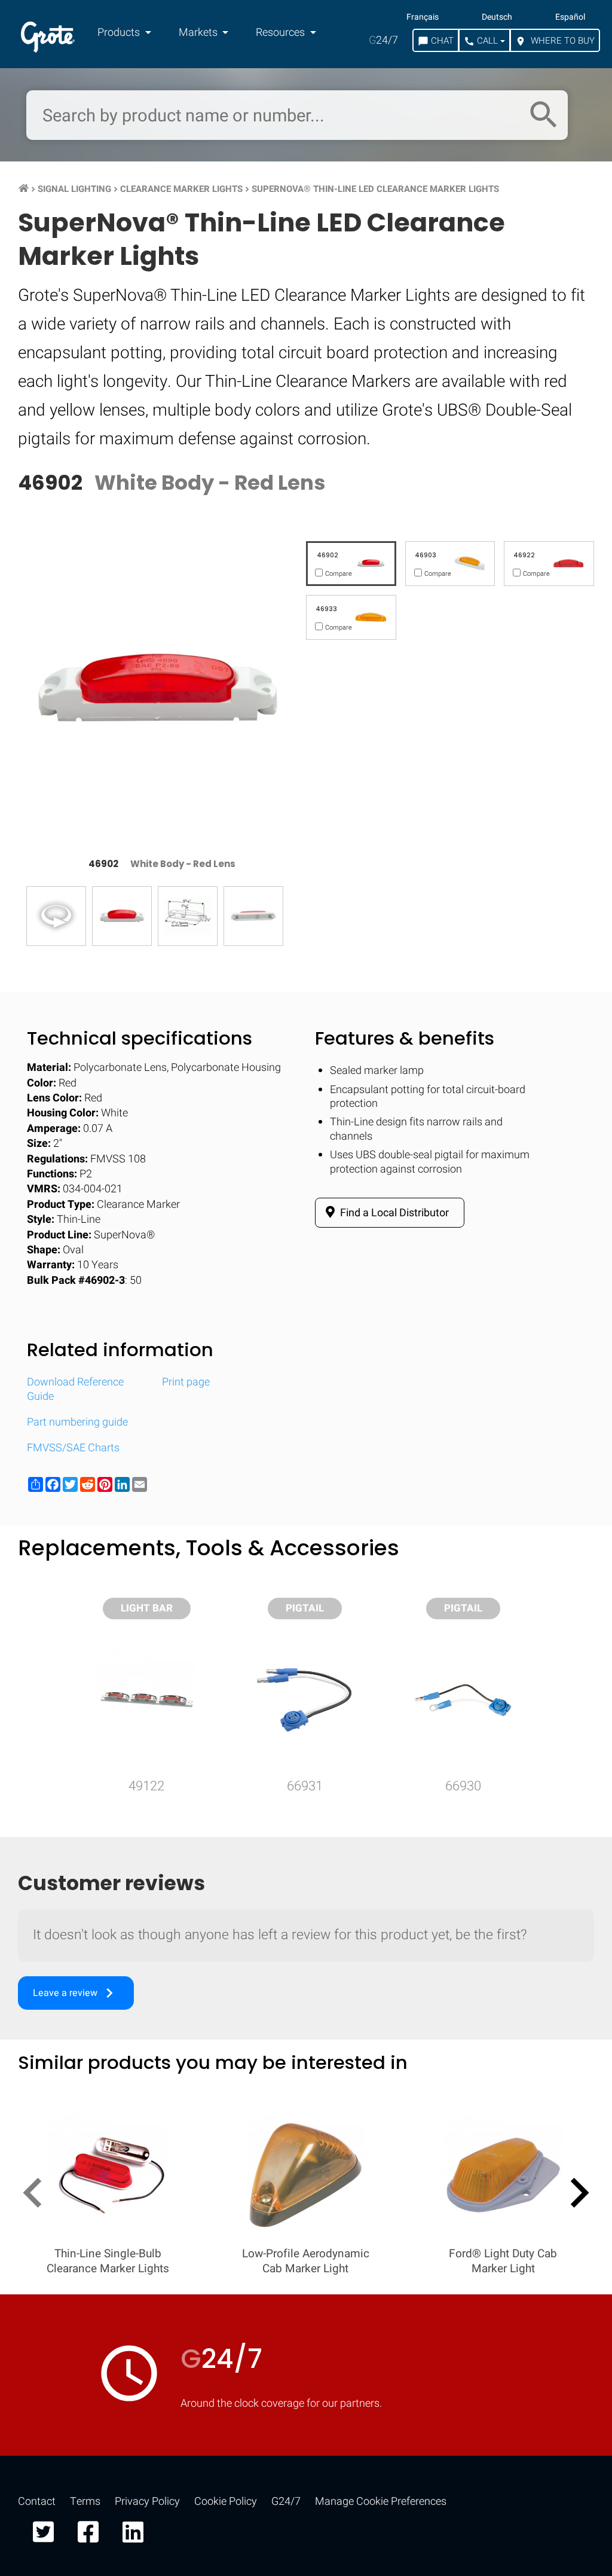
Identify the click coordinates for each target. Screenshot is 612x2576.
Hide (569, 1564)
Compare (306, 1928)
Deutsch (497, 17)
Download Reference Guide (75, 1389)
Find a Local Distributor (393, 1213)
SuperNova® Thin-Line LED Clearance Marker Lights (375, 189)
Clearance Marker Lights (181, 189)
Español (570, 17)
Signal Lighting (74, 189)
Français (423, 17)
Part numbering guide (77, 1422)
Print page (186, 1382)
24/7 (383, 40)
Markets (199, 33)
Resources (281, 33)
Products (120, 33)
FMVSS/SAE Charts (73, 1448)
